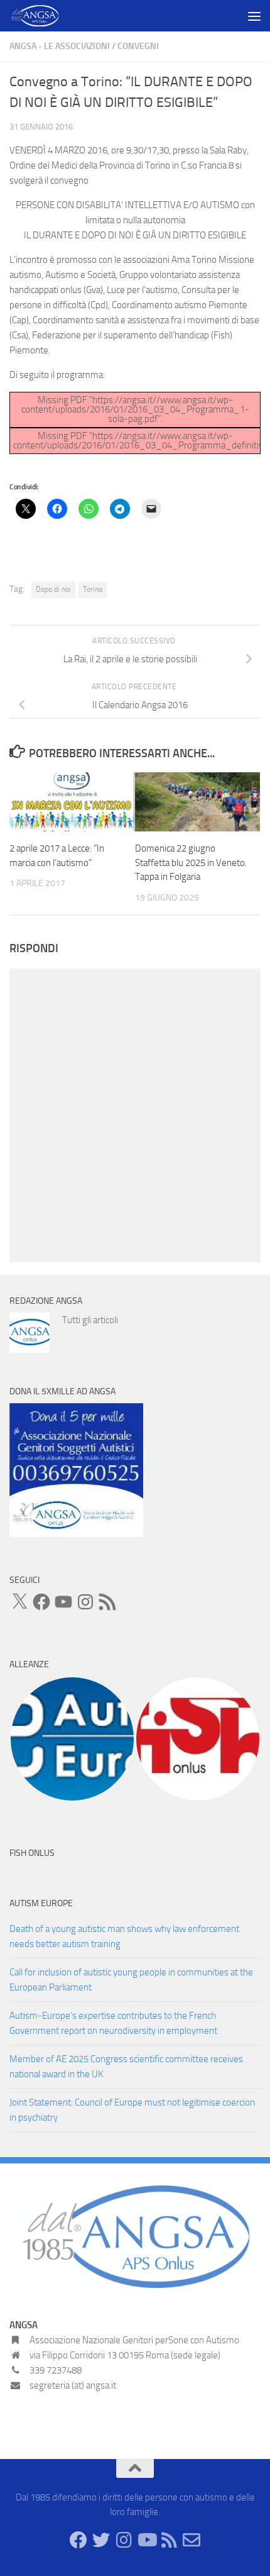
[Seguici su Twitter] (101, 2540)
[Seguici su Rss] (169, 2540)
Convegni (138, 46)
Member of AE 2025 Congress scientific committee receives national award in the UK (126, 2067)
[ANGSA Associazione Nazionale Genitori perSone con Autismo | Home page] (44, 16)
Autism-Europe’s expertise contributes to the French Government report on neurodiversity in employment (113, 2023)
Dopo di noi (53, 589)
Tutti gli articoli (90, 1320)
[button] (72, 1739)
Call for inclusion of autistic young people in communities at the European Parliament (131, 1980)
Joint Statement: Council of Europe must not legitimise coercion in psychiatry (132, 2110)
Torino (93, 589)
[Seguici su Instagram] (124, 2540)
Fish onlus (32, 1853)
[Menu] (254, 16)
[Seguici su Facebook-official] (78, 2540)
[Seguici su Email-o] (192, 2540)
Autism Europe (41, 1903)
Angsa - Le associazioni (60, 46)
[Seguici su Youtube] (146, 2540)
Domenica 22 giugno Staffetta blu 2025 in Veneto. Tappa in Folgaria (191, 863)
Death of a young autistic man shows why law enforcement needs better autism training (124, 1936)
